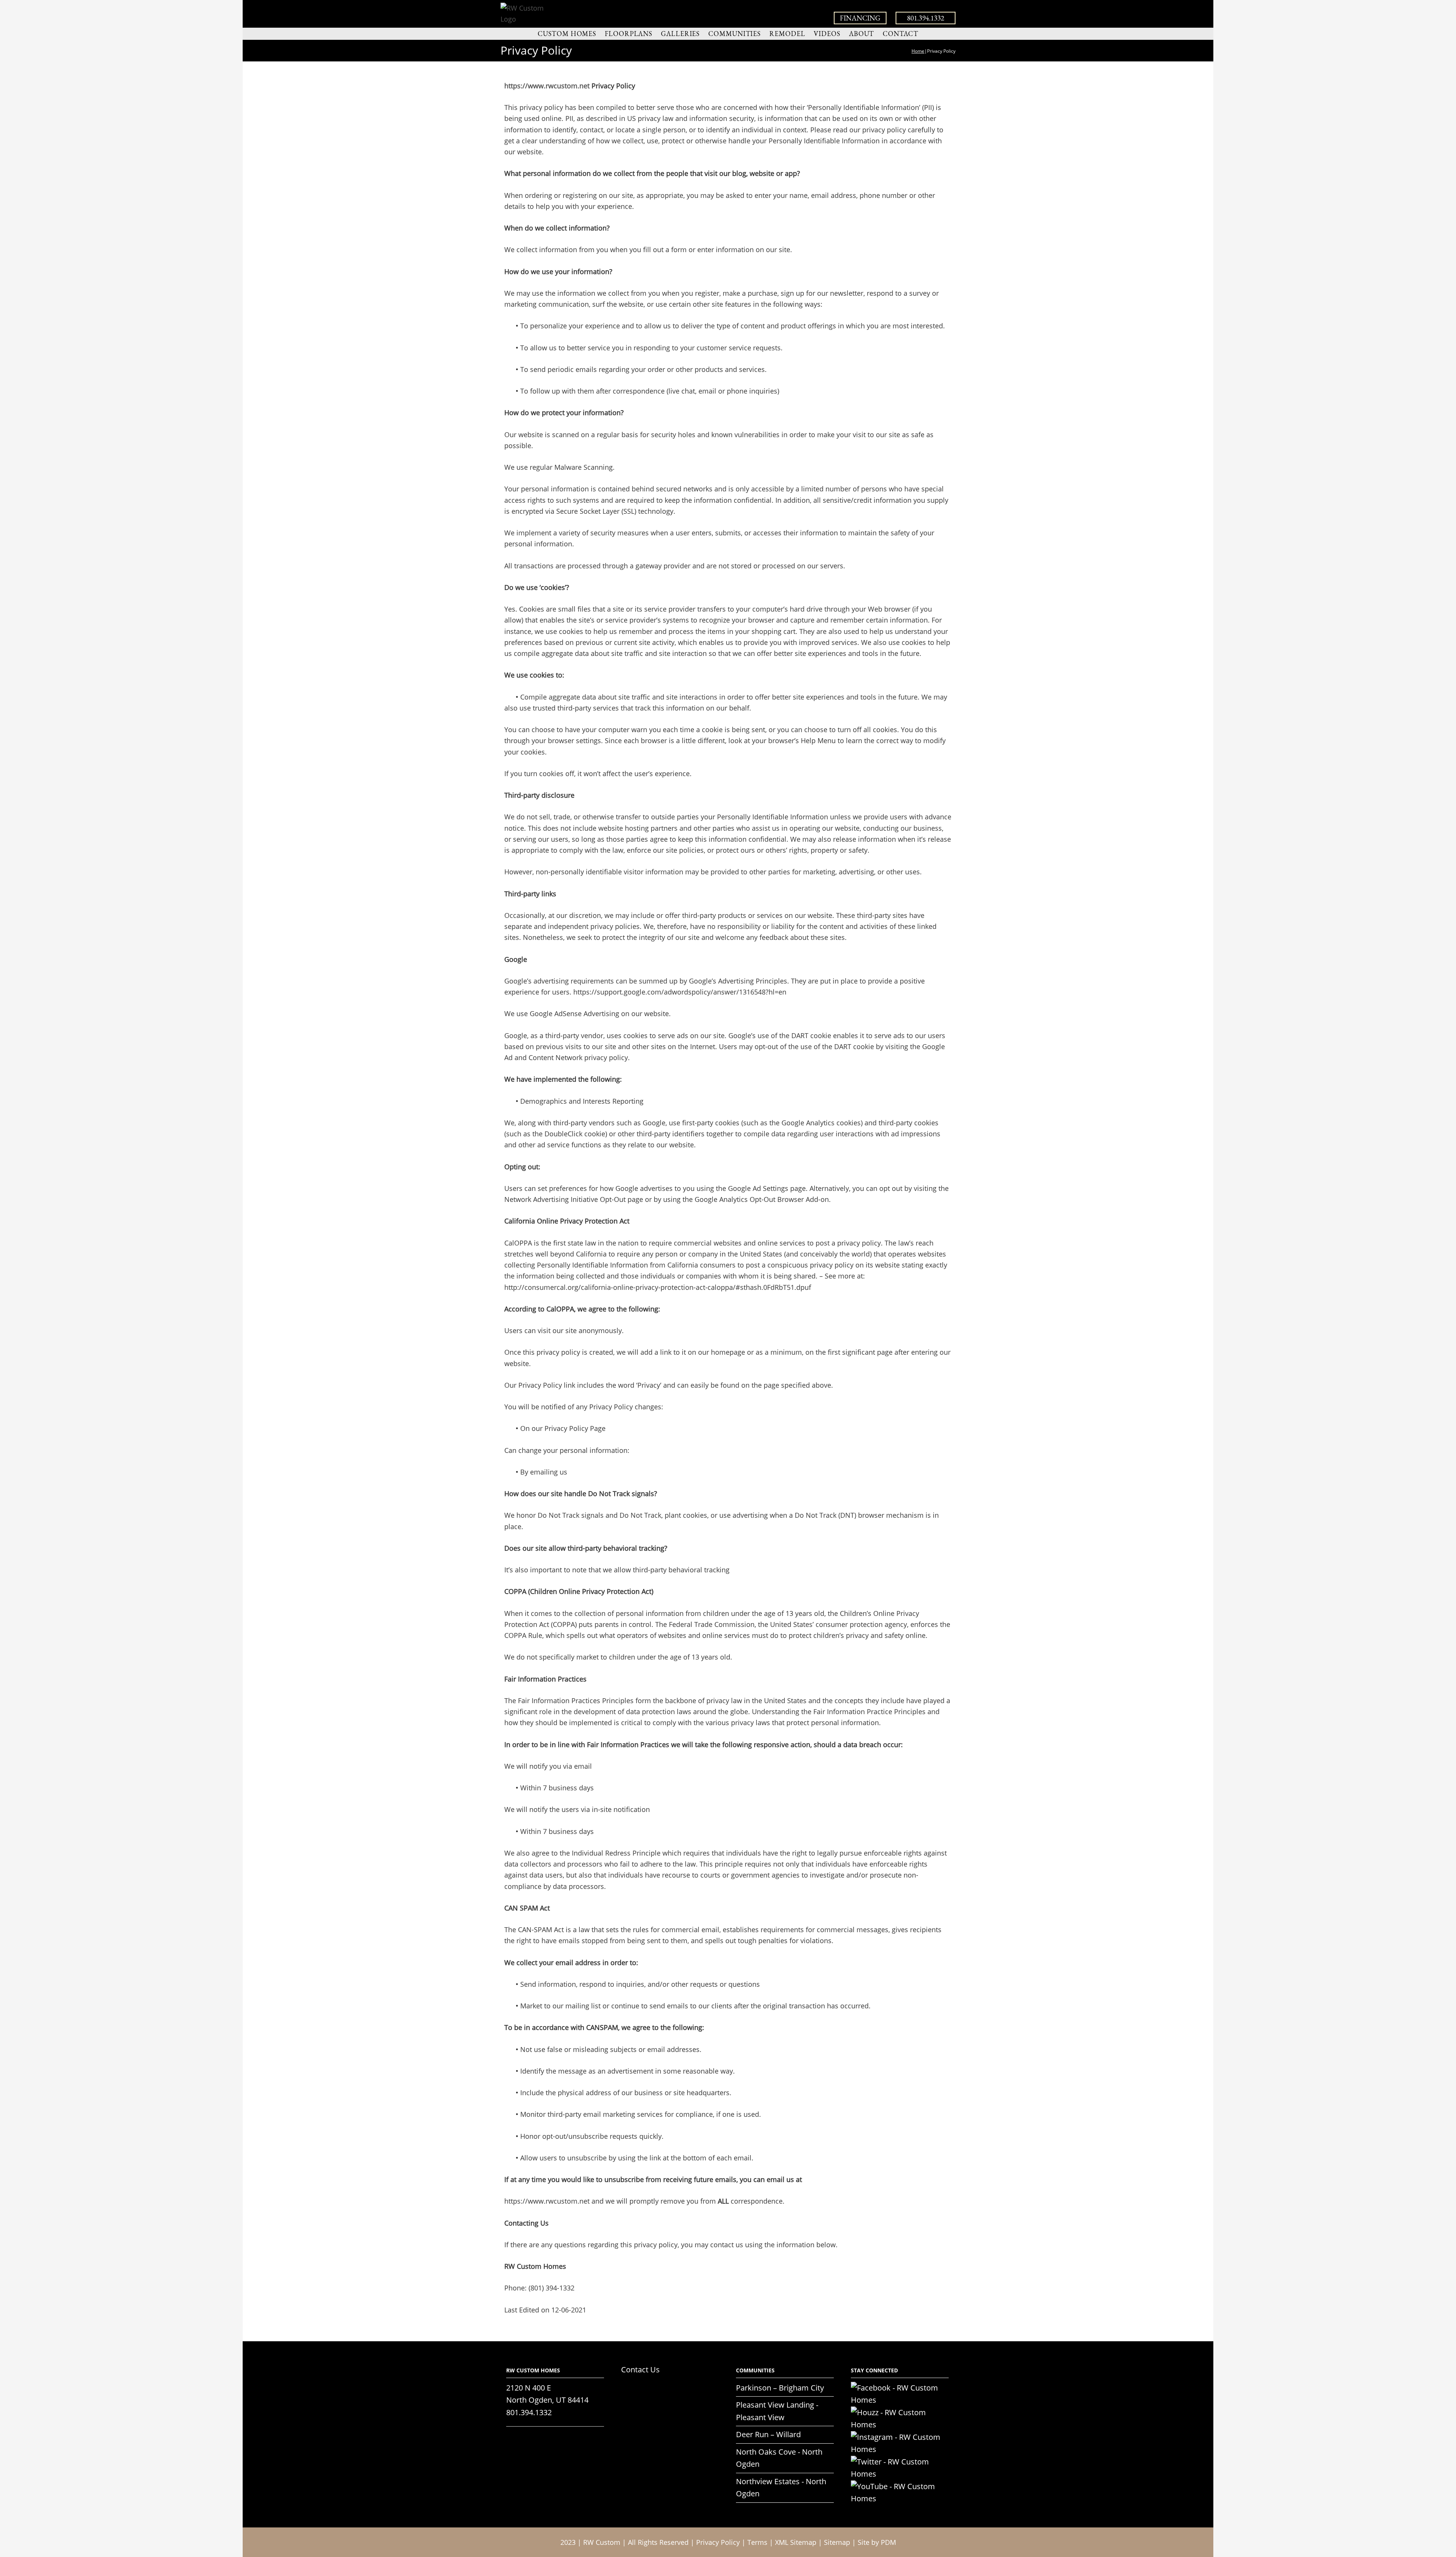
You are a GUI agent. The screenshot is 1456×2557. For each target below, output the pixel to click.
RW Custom (602, 2542)
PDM (888, 2542)
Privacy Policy (718, 2542)
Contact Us (640, 2370)
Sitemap (837, 2542)
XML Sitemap (796, 2542)
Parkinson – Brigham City (780, 2388)
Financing (860, 18)
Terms (757, 2542)
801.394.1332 (926, 18)
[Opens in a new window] (900, 2388)
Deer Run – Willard (768, 2434)
